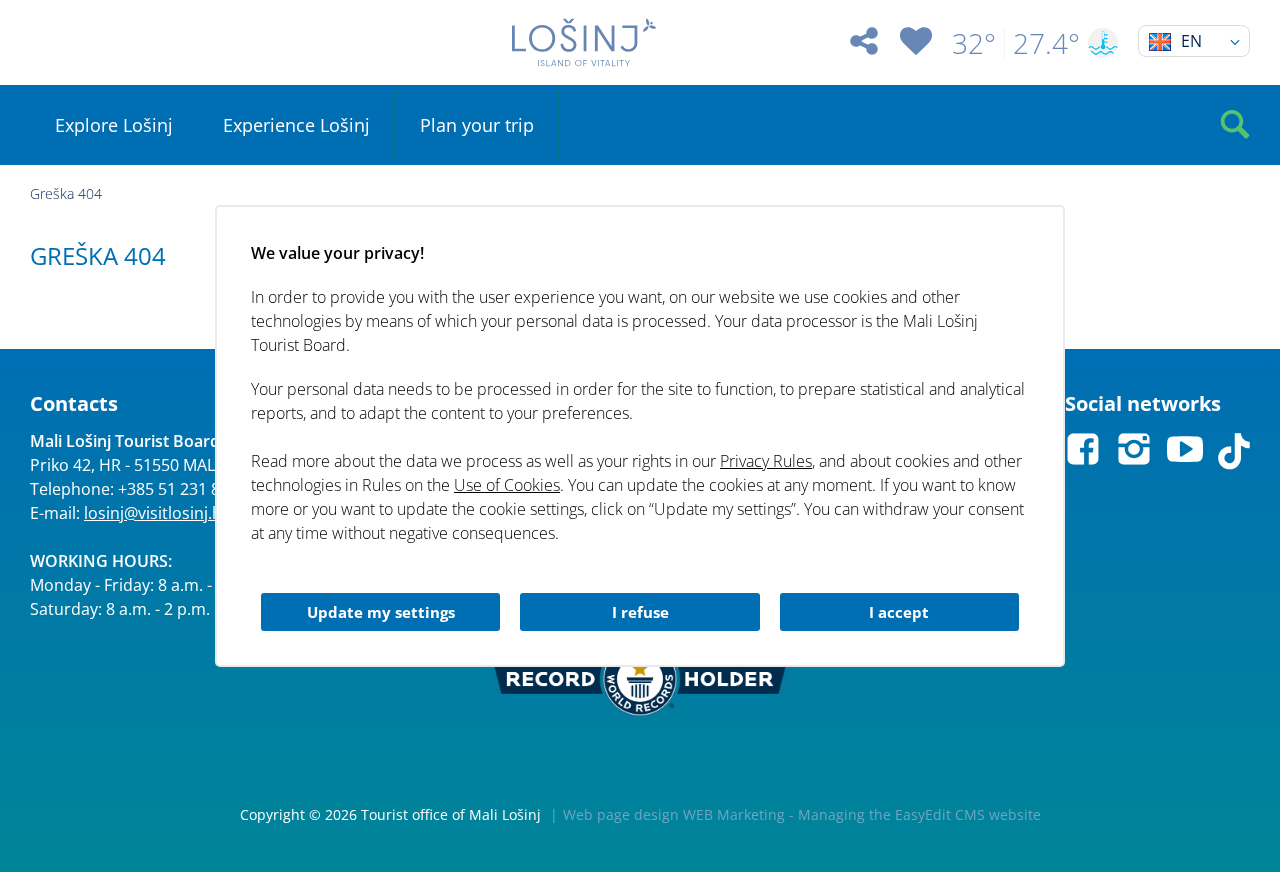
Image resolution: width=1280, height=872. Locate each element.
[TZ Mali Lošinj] (583, 42)
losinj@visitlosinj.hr (156, 513)
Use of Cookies (507, 485)
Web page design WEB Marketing (674, 814)
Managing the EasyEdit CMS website (919, 814)
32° (974, 43)
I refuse (640, 612)
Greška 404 (66, 193)
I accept (899, 612)
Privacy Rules (766, 461)
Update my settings (381, 612)
